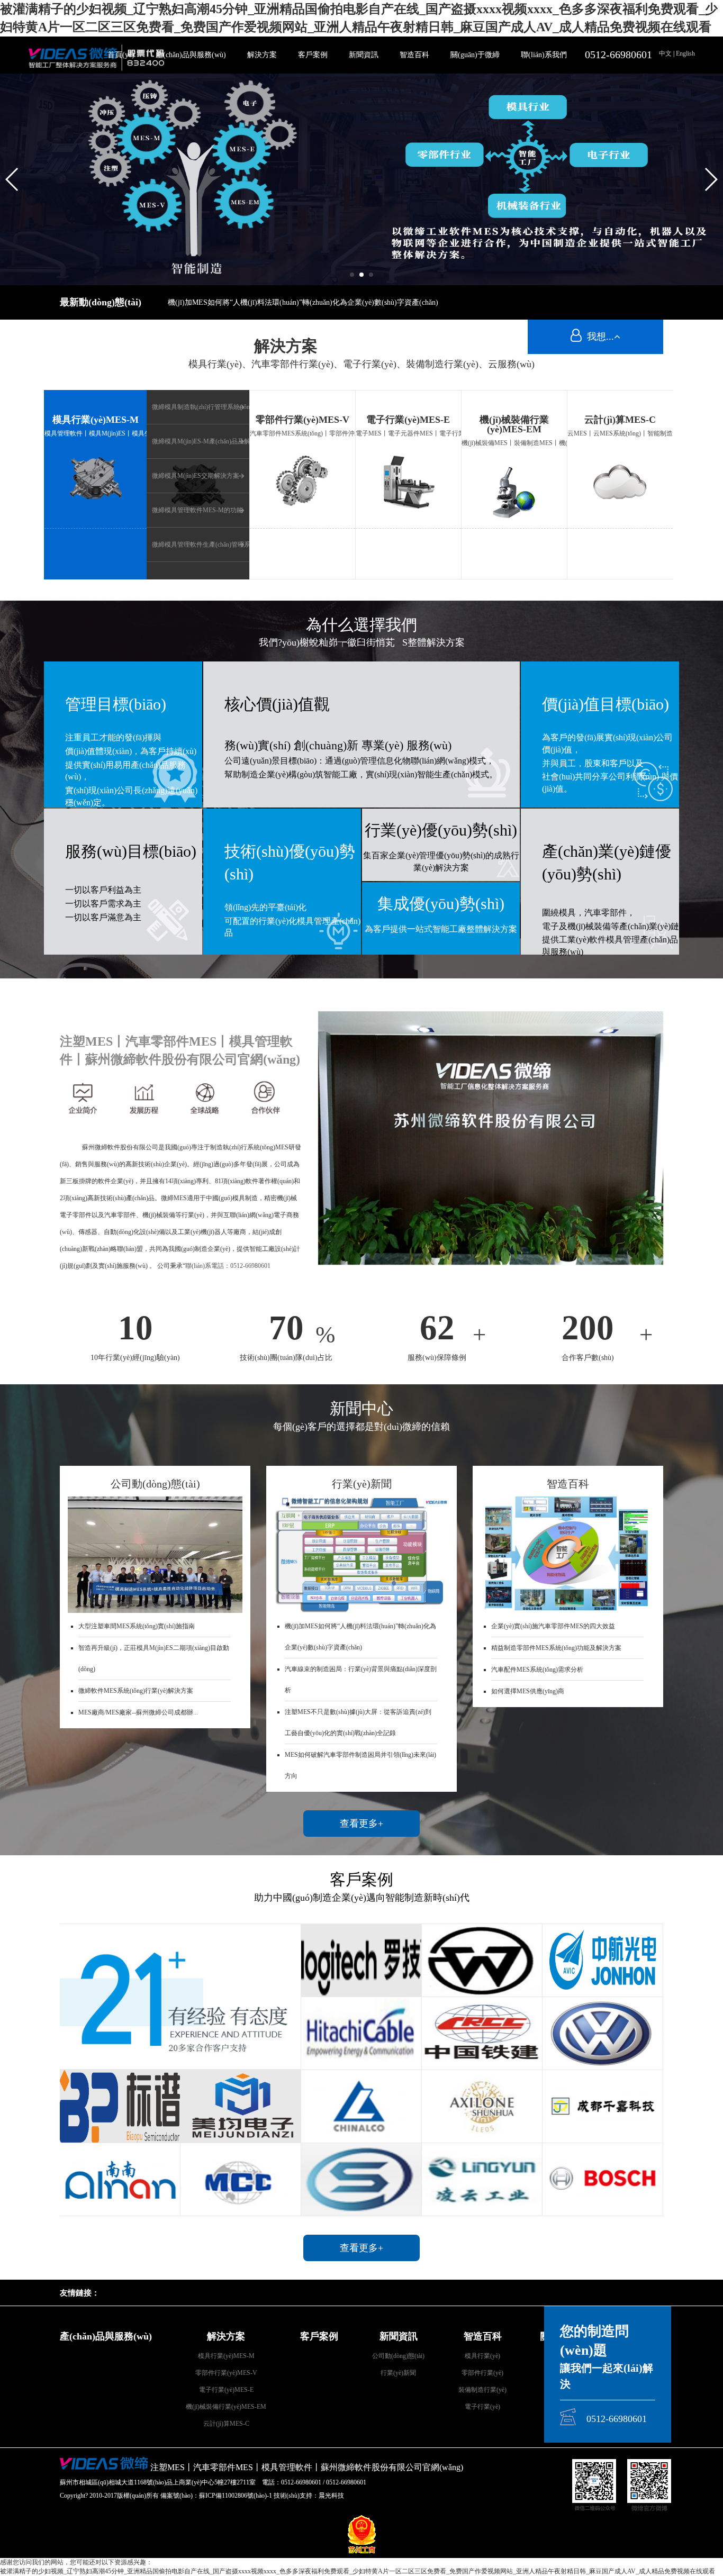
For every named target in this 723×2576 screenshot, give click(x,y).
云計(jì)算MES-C (226, 2424)
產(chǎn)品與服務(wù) (191, 55)
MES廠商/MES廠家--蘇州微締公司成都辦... (138, 1712)
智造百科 (414, 55)
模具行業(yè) (482, 2356)
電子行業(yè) (482, 2407)
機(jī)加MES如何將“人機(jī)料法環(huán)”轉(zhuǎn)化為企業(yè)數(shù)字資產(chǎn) (303, 302)
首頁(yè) (121, 55)
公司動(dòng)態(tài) (398, 2356)
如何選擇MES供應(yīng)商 (528, 1691)
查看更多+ (361, 1824)
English (685, 53)
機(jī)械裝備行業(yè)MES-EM (226, 2407)
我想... (598, 337)
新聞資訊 (364, 55)
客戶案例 (313, 55)
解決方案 (262, 55)
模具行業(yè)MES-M (226, 2356)
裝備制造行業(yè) (482, 2390)
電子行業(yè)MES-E (226, 2390)
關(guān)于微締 (475, 55)
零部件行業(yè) (482, 2373)
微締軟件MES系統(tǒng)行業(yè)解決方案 (136, 1691)
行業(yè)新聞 (398, 2373)
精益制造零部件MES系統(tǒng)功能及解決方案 (556, 1648)
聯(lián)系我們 (544, 55)
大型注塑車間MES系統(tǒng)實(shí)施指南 (137, 1626)
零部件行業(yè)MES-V (226, 2373)
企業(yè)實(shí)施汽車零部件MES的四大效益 (553, 1626)
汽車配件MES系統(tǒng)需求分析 (537, 1670)
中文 (666, 53)
